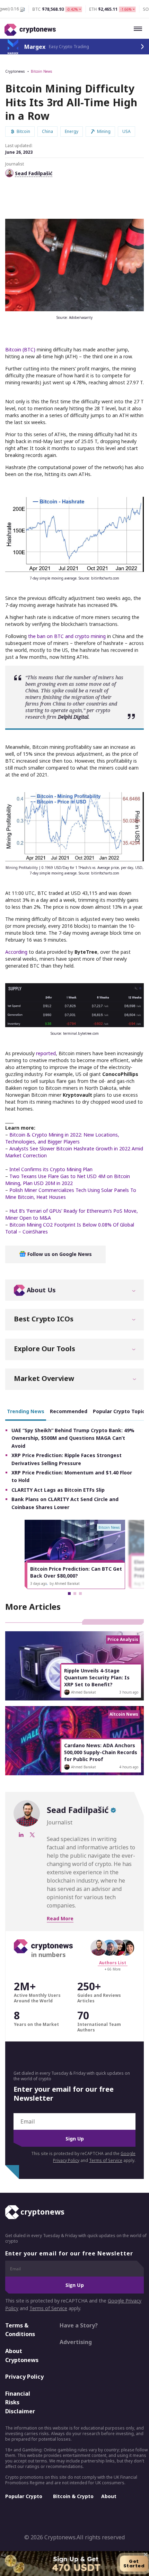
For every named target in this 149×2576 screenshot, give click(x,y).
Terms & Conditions (20, 2330)
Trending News (26, 1411)
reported (46, 1053)
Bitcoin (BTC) (20, 349)
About (109, 2496)
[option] (75, 1554)
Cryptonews (15, 71)
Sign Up (75, 2139)
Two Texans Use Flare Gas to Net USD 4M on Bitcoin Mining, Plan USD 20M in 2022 (68, 1180)
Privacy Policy (24, 2377)
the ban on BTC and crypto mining (67, 636)
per (90, 710)
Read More (60, 1918)
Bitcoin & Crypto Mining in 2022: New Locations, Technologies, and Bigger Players (62, 1138)
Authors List (113, 1963)
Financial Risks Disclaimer (20, 2402)
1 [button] (69, 1594)
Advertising (76, 2342)
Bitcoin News (41, 71)
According (16, 952)
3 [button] (80, 1594)
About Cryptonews (22, 2355)
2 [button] (75, 1594)
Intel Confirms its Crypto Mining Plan (51, 1169)
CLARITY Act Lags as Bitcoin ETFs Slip (58, 1490)
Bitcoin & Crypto (73, 2496)
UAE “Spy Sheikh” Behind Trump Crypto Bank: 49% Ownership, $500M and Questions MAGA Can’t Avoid (73, 1438)
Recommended (69, 1411)
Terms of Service (106, 2160)
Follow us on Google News (59, 1254)
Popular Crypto (24, 2496)
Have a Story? (79, 2325)
